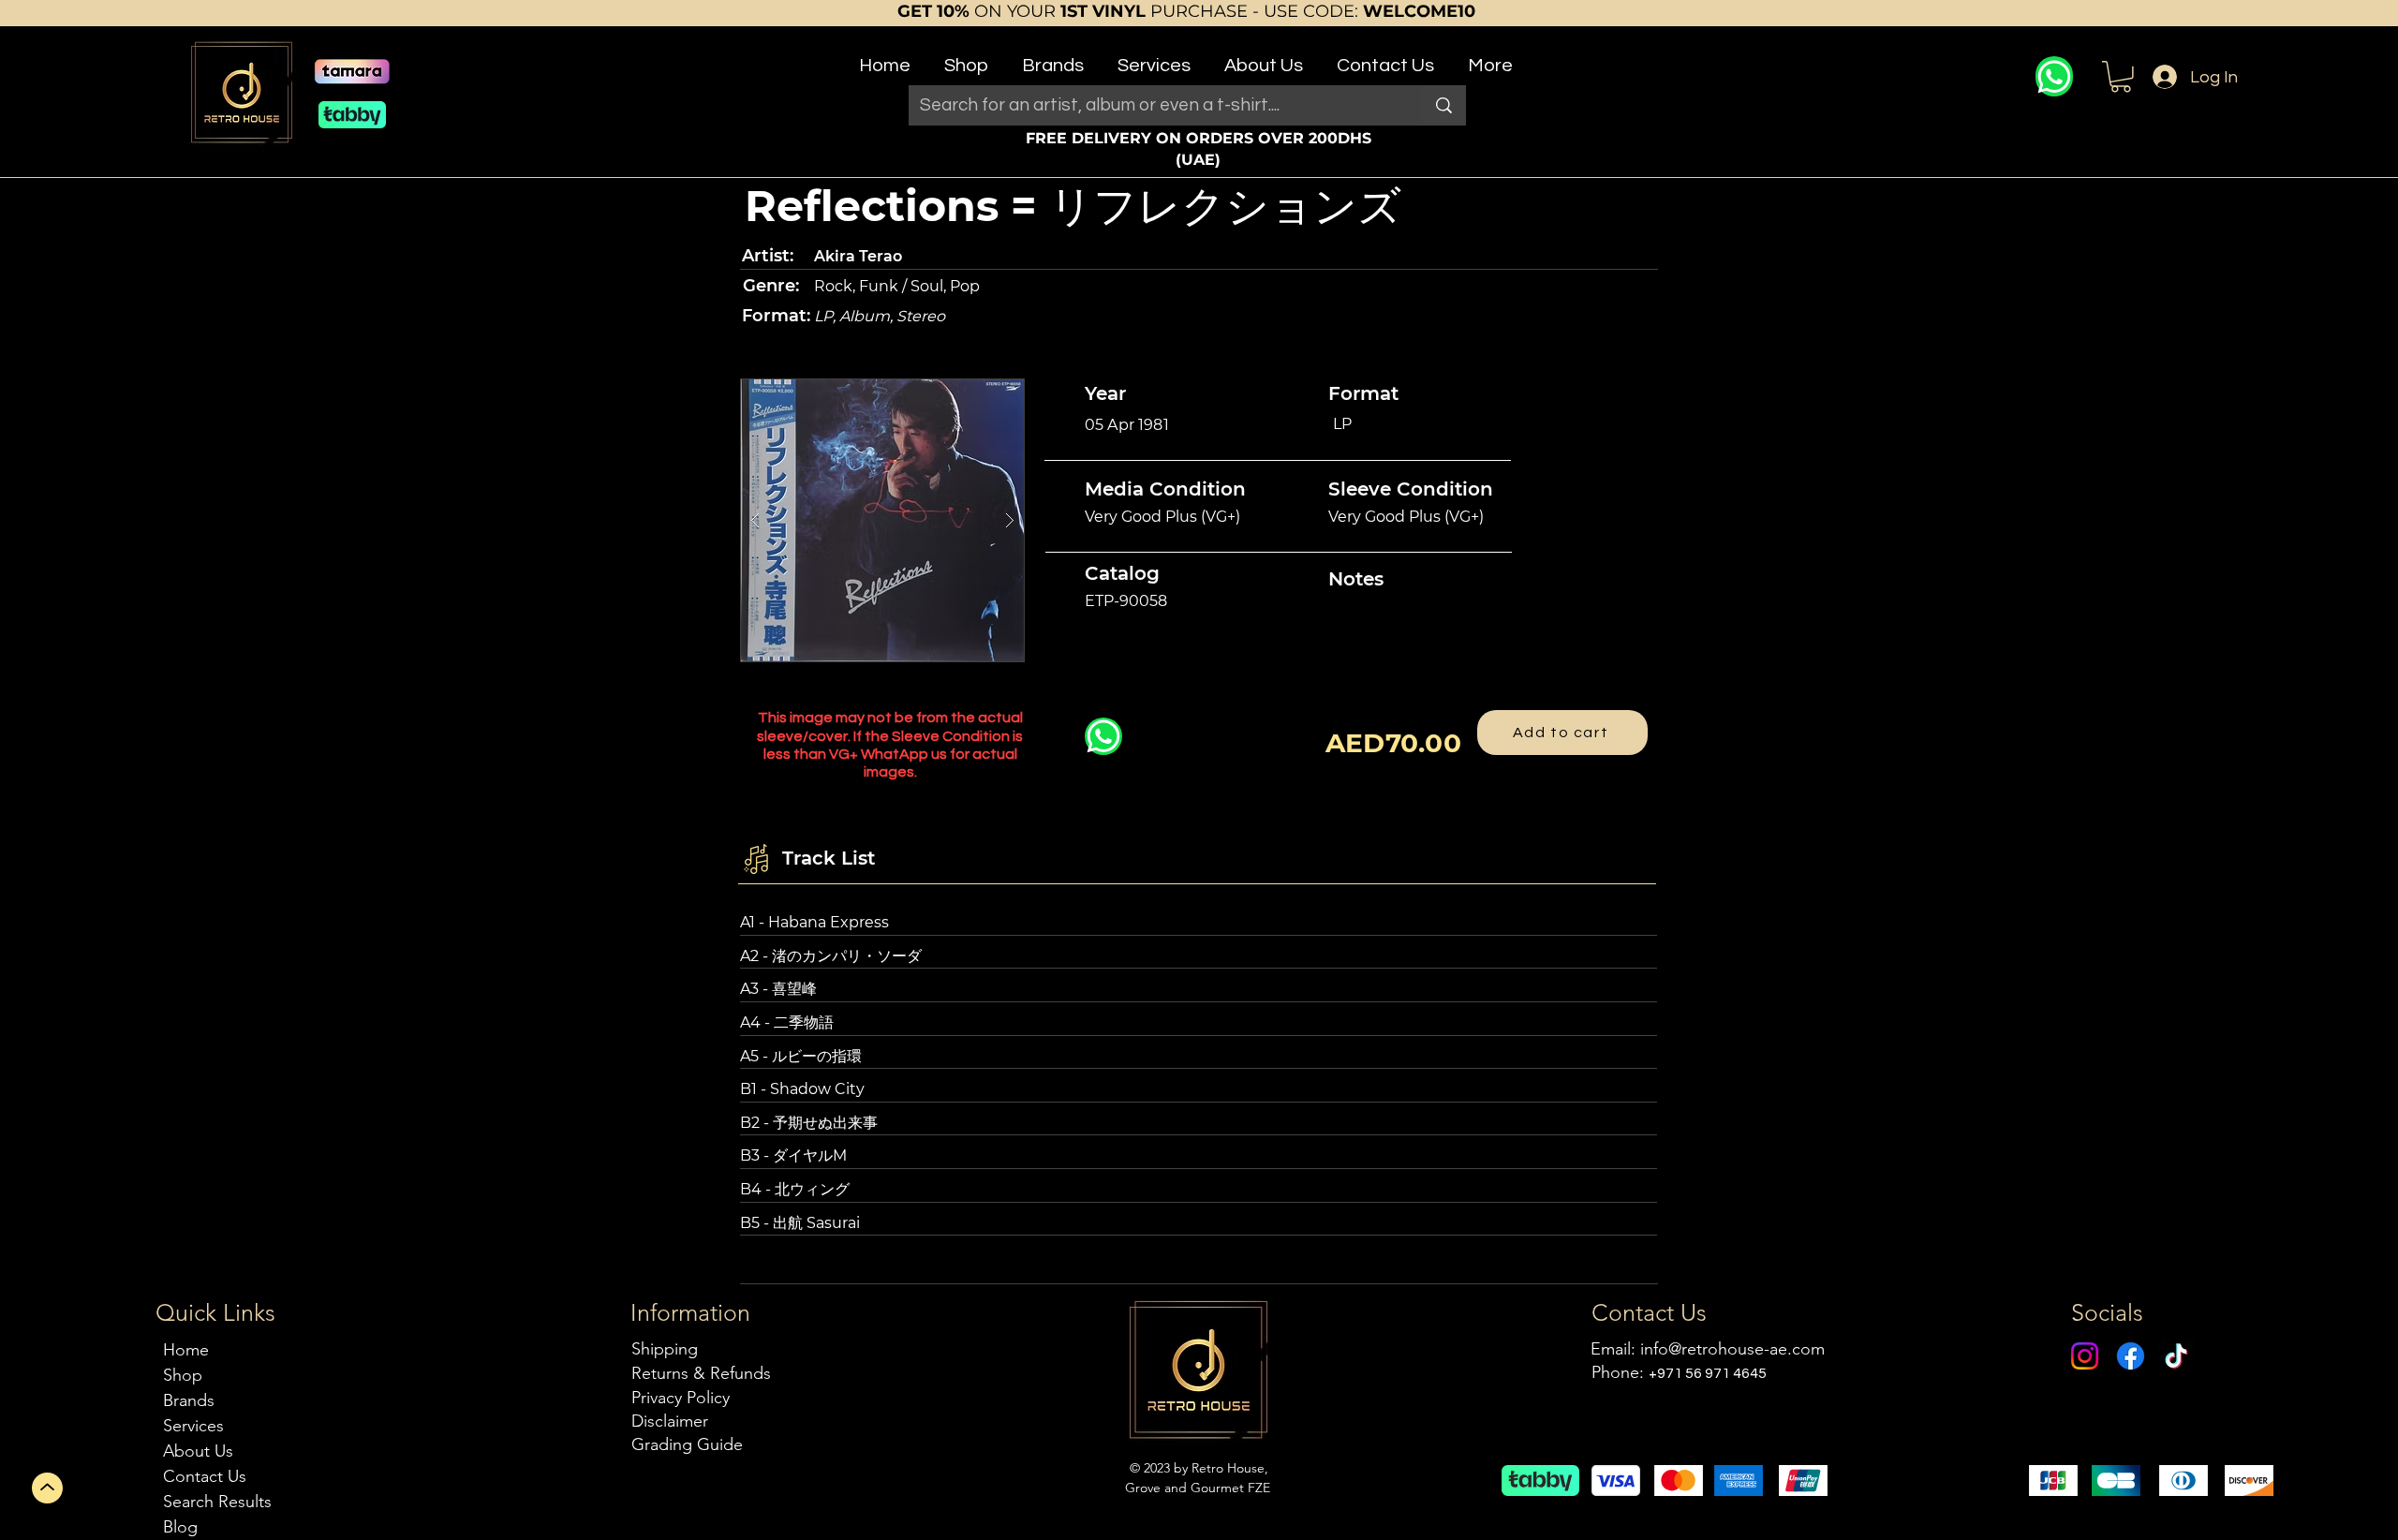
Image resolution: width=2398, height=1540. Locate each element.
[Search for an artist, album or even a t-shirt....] (1444, 105)
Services (193, 1426)
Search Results (217, 1502)
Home (186, 1350)
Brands (189, 1400)
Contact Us (205, 1476)
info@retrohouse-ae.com (1732, 1349)
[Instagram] (2085, 1356)
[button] (966, 58)
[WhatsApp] (2054, 76)
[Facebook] (2131, 1356)
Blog (180, 1527)
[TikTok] (2176, 1356)
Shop (183, 1375)
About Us (198, 1451)
